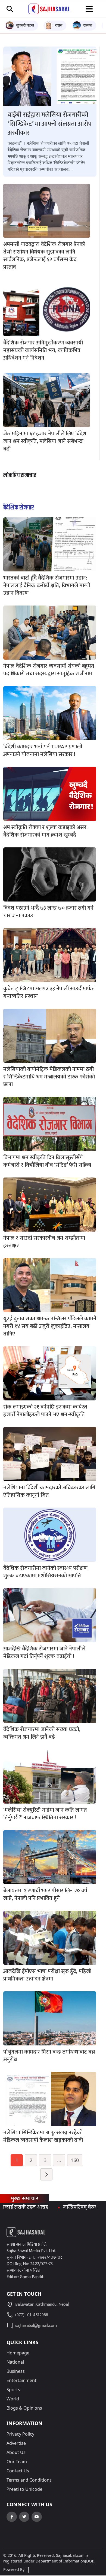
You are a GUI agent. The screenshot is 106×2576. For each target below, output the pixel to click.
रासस (59, 25)
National (15, 2362)
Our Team (17, 2462)
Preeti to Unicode (24, 2489)
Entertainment (21, 2380)
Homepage (18, 2353)
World (13, 2399)
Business (16, 2371)
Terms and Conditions (29, 2480)
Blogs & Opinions (24, 2408)
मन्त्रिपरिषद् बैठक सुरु (53, 2207)
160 (75, 2160)
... (59, 2160)
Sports (13, 2390)
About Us (16, 2452)
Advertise (16, 2443)
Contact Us (18, 2471)
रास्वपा (88, 25)
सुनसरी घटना (25, 25)
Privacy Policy (20, 2434)
